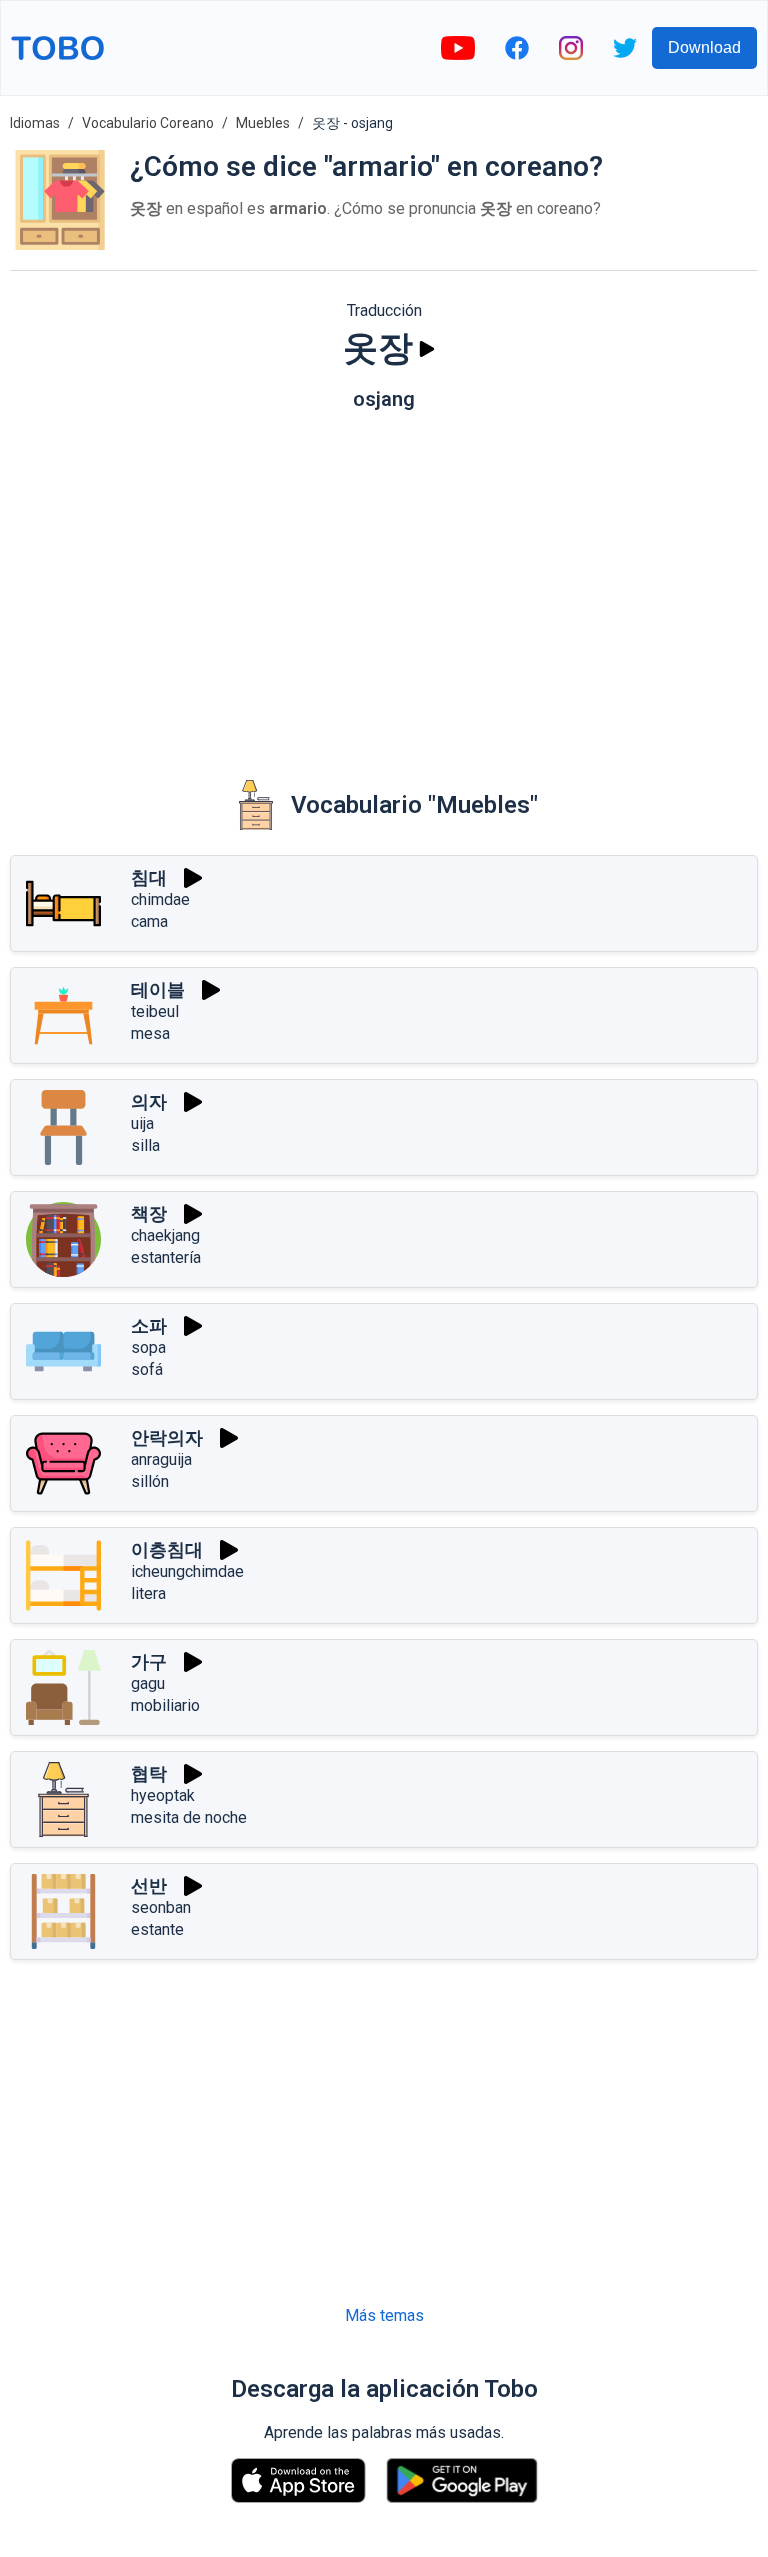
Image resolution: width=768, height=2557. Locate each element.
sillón (150, 1481)
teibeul (155, 1011)
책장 (149, 1213)
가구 (149, 1661)
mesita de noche (189, 1817)
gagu (148, 1683)
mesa (150, 1033)
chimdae (160, 899)
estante (157, 1929)
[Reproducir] (427, 349)
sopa (148, 1347)
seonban (161, 1907)
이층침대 (167, 1549)
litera (148, 1593)
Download (704, 47)
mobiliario (165, 1705)
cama (149, 921)
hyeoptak (163, 1795)
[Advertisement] (384, 581)
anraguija (161, 1459)
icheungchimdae (187, 1571)
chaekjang (165, 1235)
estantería (166, 1257)
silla (145, 1145)
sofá (147, 1369)
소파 (149, 1325)
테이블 (158, 989)
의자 (149, 1101)
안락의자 (167, 1437)
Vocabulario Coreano (148, 123)
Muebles (263, 123)
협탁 (149, 1773)
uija (142, 1123)
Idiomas (35, 123)
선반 (149, 1885)
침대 (149, 877)
